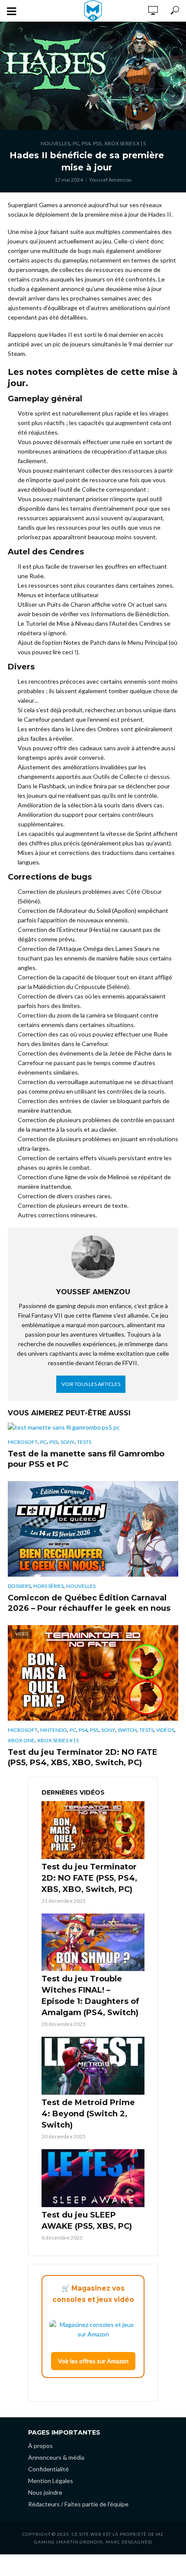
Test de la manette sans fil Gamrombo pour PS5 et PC (86, 1459)
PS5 (97, 143)
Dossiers (19, 1586)
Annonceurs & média (56, 2457)
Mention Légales (51, 2481)
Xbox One (21, 1740)
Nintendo (54, 1730)
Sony (67, 1442)
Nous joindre (45, 2492)
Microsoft (23, 1442)
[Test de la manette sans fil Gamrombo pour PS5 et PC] (93, 1427)
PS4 (86, 143)
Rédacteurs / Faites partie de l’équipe (78, 2504)
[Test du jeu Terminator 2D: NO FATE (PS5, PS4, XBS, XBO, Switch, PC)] (93, 1830)
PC (76, 143)
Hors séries (48, 1586)
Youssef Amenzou (110, 180)
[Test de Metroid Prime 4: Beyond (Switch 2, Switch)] (93, 2066)
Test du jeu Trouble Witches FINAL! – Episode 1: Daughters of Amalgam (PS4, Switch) (90, 1996)
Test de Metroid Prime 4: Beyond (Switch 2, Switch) (88, 2114)
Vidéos (165, 1730)
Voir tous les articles (91, 1384)
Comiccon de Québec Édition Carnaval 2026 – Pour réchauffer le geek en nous (89, 1603)
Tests (84, 1442)
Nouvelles (55, 143)
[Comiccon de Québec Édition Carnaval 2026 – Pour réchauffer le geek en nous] (93, 1529)
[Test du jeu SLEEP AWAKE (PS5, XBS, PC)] (93, 2178)
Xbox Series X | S (125, 143)
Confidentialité (48, 2469)
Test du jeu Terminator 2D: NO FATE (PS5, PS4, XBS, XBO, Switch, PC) (83, 1757)
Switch (127, 1730)
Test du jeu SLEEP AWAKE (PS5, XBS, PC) (87, 2221)
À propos (40, 2446)
